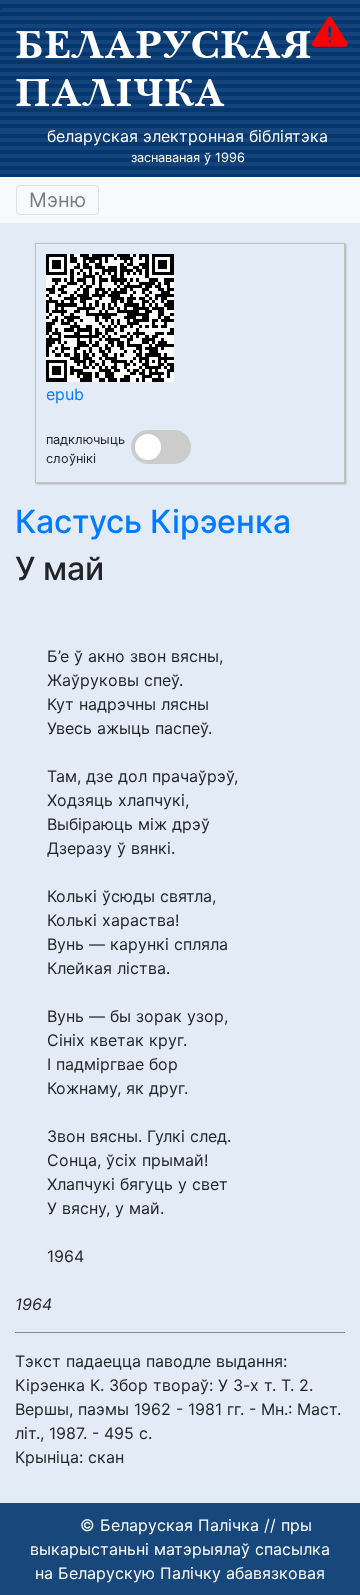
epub (65, 394)
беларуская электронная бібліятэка (187, 136)
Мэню (57, 200)
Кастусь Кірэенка (153, 521)
